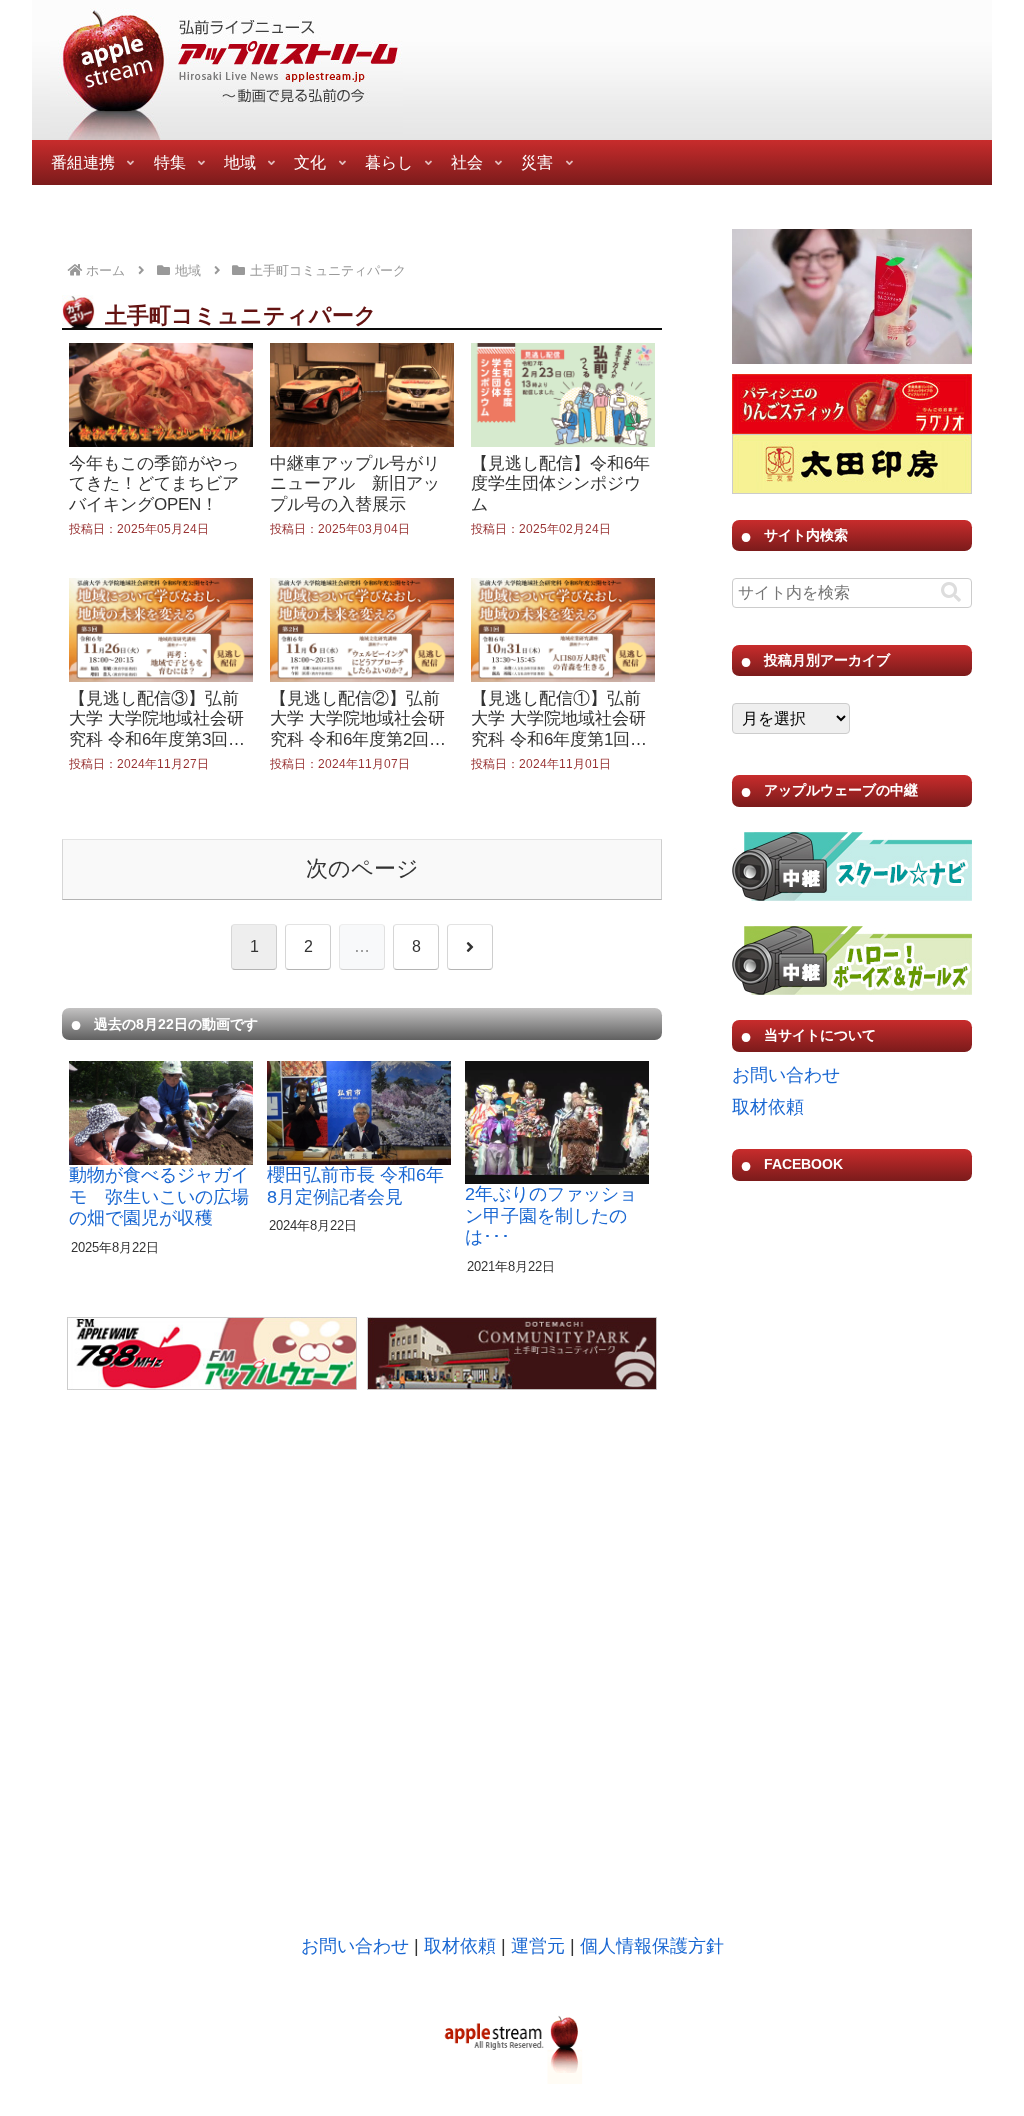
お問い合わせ (786, 1075)
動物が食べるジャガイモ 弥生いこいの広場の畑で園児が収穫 (159, 1196)
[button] (951, 592)
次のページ (362, 868)
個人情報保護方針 (652, 1946)
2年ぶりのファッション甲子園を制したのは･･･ (551, 1215)
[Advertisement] (852, 1585)
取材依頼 (768, 1107)
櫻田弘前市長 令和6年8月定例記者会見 (355, 1186)
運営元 (538, 1946)
